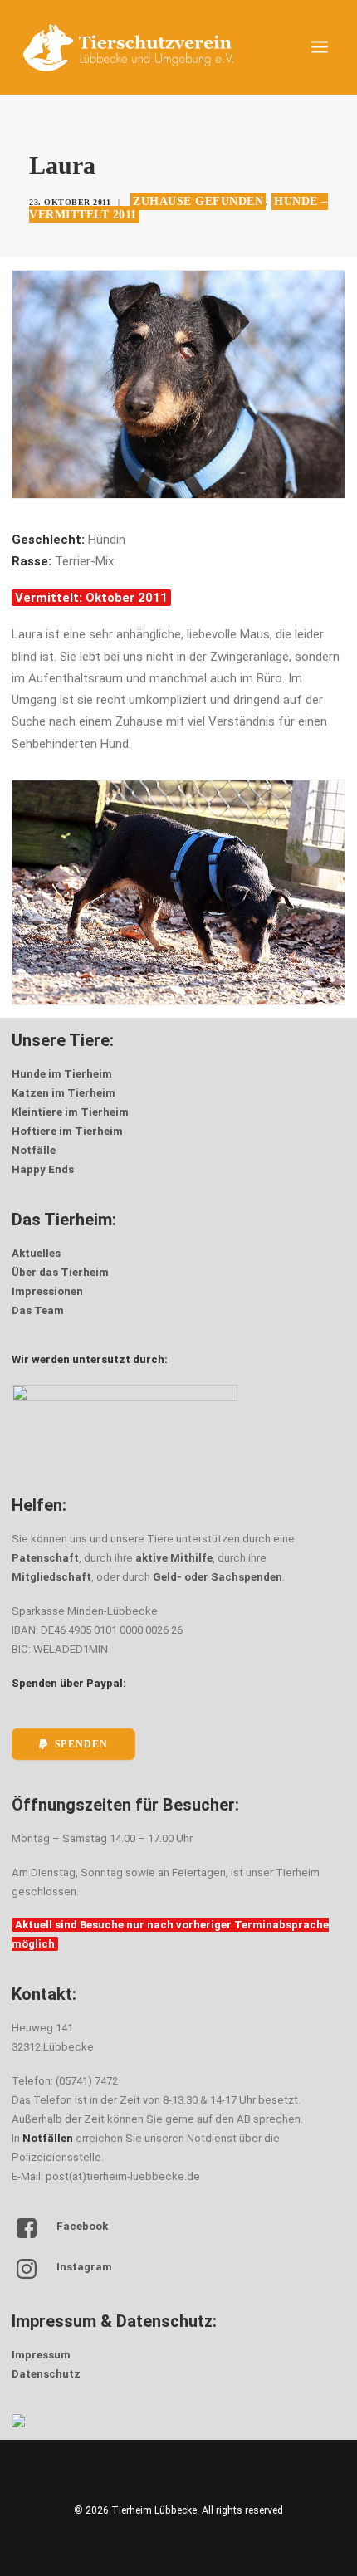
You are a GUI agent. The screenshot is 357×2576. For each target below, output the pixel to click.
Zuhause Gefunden (198, 201)
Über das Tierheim (60, 1272)
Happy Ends (43, 1169)
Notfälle (34, 1150)
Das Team (38, 1310)
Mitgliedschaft (51, 1577)
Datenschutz (46, 2374)
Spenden (81, 1744)
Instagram (84, 2267)
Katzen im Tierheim (64, 1093)
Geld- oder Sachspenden (218, 1577)
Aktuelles (36, 1253)
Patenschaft (45, 1558)
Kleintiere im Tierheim (70, 1112)
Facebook (82, 2226)
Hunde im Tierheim (62, 1074)
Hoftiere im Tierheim (67, 1131)
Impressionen (47, 1291)
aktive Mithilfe (174, 1558)
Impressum (41, 2355)
